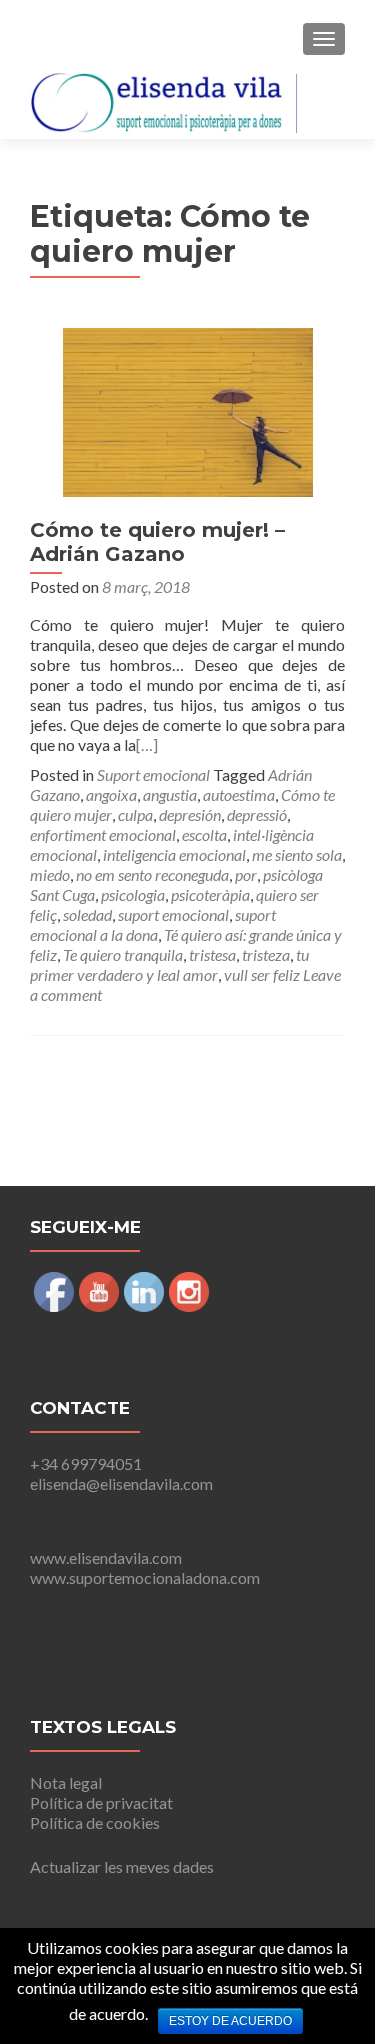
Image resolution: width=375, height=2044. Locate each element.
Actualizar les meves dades (122, 1866)
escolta (204, 834)
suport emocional (173, 914)
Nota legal (66, 1782)
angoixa (111, 794)
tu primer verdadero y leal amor (169, 964)
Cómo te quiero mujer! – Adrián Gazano (157, 542)
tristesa (212, 954)
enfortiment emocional (103, 834)
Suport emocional (153, 774)
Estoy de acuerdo (230, 2021)
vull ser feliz (262, 974)
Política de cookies (95, 1822)
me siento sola (297, 854)
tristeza (266, 954)
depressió (257, 814)
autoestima (239, 794)
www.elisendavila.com (106, 1557)
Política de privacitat (101, 1802)
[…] (147, 744)
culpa (135, 814)
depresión (190, 814)
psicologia (133, 894)
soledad (87, 914)
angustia (170, 794)
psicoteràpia (210, 894)
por (246, 874)
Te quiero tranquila (123, 954)
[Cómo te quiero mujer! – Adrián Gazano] (188, 409)
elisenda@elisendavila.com (121, 1483)
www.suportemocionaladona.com (145, 1577)
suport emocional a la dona (153, 924)
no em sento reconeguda (152, 874)
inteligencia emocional (174, 854)
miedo (50, 874)
